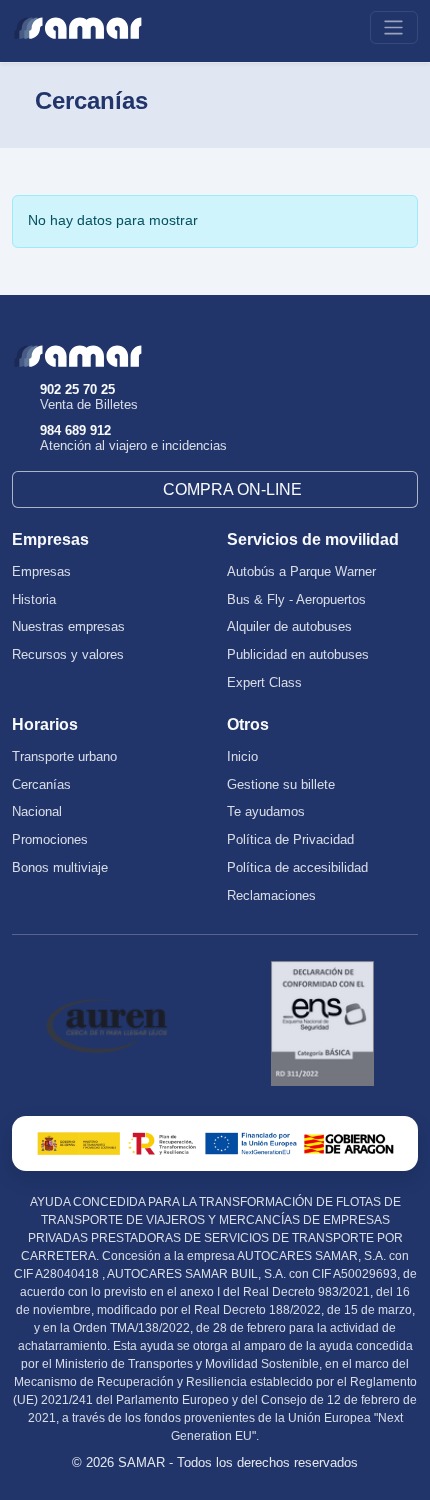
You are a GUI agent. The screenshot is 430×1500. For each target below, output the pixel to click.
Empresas (41, 572)
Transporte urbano (64, 757)
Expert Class (264, 683)
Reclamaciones (271, 896)
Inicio (242, 757)
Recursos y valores (68, 655)
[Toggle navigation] (394, 27)
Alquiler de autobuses (289, 627)
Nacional (37, 812)
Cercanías (41, 785)
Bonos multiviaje (60, 868)
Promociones (50, 840)
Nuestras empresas (68, 627)
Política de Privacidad (290, 840)
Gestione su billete (281, 785)
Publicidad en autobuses (298, 655)
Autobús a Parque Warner (301, 572)
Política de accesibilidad (297, 868)
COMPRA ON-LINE (232, 489)
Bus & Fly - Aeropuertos (296, 600)
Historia (34, 600)
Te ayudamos (266, 812)
